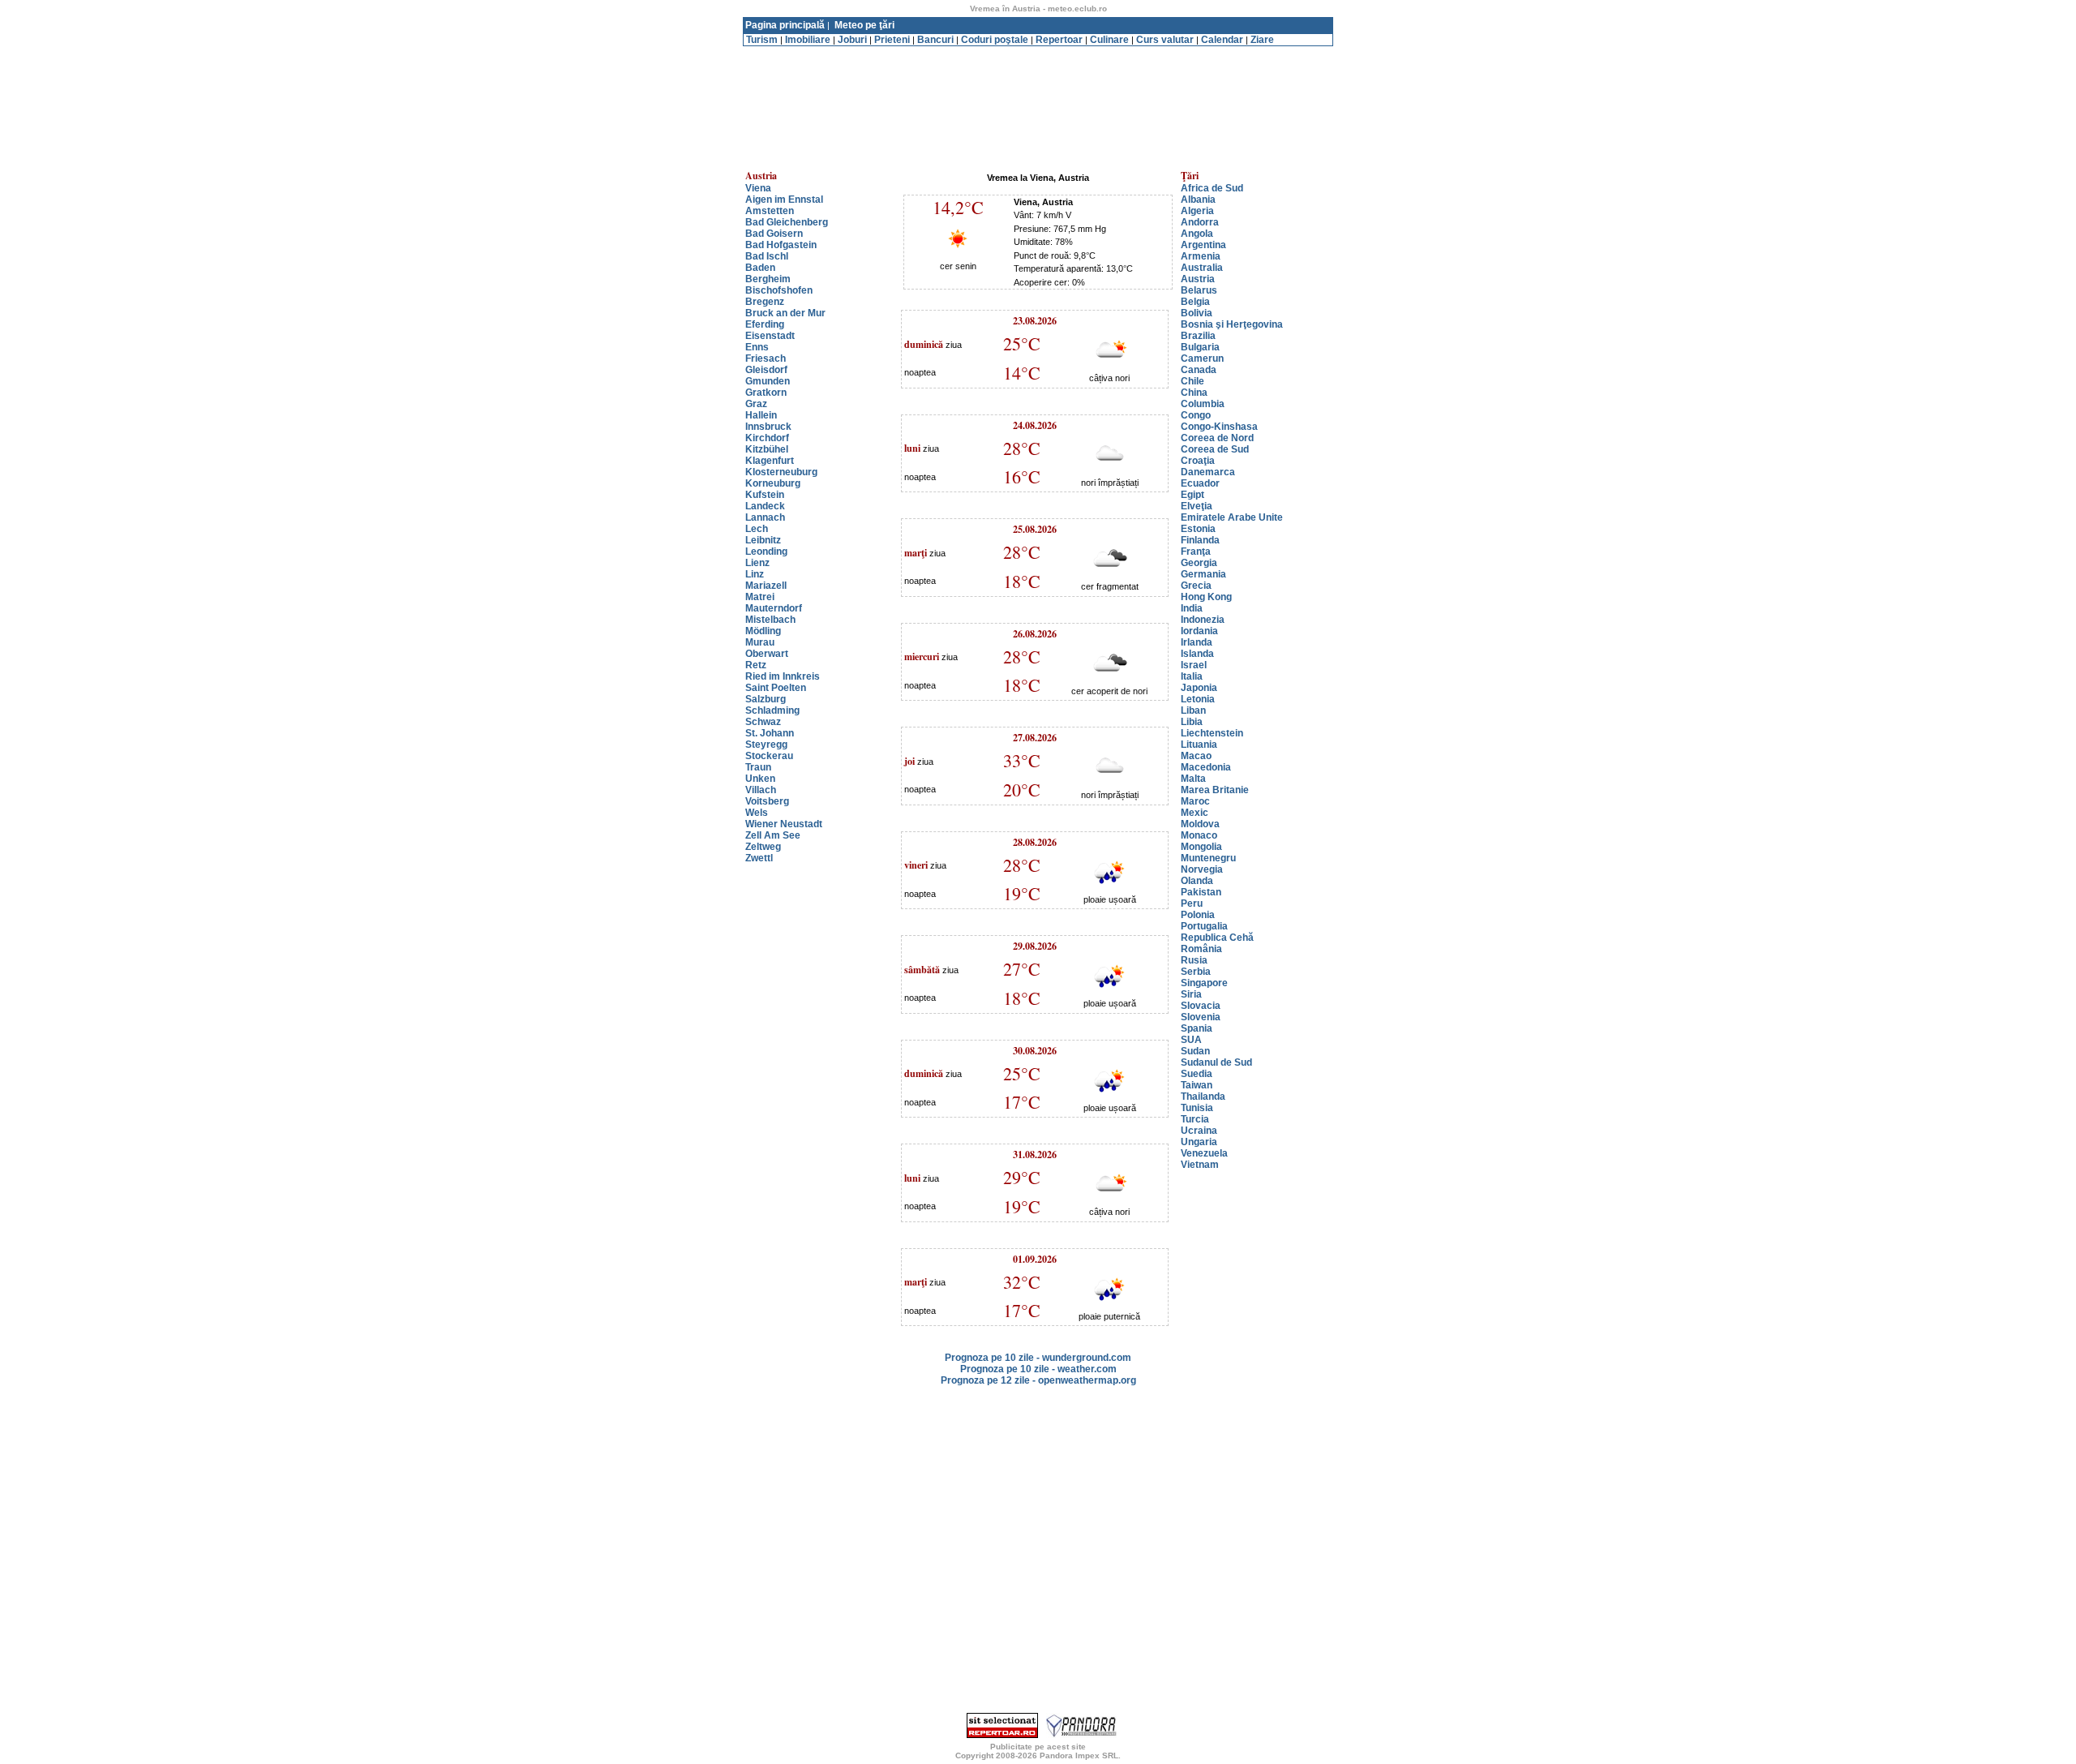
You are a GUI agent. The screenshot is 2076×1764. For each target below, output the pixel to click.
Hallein (761, 415)
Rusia (1194, 960)
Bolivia (1197, 313)
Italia (1192, 676)
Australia (1202, 268)
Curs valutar (1165, 40)
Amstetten (770, 211)
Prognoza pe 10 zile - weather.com (1038, 1369)
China (1194, 393)
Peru (1192, 903)
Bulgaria (1200, 347)
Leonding (766, 552)
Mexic (1195, 813)
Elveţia (1197, 506)
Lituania (1199, 745)
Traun (758, 767)
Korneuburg (773, 483)
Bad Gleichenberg (787, 222)
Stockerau (769, 756)
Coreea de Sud (1215, 449)
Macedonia (1206, 767)
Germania (1203, 574)
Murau (760, 642)
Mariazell (766, 586)
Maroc (1195, 801)
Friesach (766, 358)
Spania (1197, 1028)
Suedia (1197, 1074)
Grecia (1196, 586)
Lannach (765, 517)
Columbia (1203, 404)
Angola (1197, 234)
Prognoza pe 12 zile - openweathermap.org (1038, 1380)
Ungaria (1199, 1142)
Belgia (1195, 302)
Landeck (765, 506)
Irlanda (1197, 642)
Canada (1199, 370)
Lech (757, 529)
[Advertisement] (1038, 52)
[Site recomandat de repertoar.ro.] (1002, 1735)
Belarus (1199, 290)
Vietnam (1200, 1165)
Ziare (1262, 40)
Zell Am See (773, 835)
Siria (1191, 994)
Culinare (1109, 40)
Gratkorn (766, 393)
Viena (758, 188)
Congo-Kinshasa (1219, 427)
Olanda (1197, 881)
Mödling (763, 631)
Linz (755, 574)
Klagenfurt (770, 461)
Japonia (1199, 688)
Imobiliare (808, 40)
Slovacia (1201, 1006)
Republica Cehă (1217, 938)
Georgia (1199, 563)
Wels (757, 813)
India (1192, 608)
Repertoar (1059, 40)
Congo (1196, 415)
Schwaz (763, 722)
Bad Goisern (774, 234)
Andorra (1200, 222)
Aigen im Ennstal (784, 200)
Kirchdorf (767, 438)
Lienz (757, 563)
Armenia (1201, 256)
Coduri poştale (995, 40)
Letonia (1198, 699)
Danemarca (1208, 472)
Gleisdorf (766, 370)
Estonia (1198, 529)
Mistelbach (770, 620)
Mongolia (1201, 847)
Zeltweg (763, 847)
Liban (1193, 710)
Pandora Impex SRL (1079, 1755)
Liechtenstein (1212, 733)
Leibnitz (763, 540)
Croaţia (1198, 461)
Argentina (1203, 245)
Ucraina (1199, 1131)
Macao (1196, 756)
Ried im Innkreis (783, 676)
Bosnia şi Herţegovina (1232, 324)
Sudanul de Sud (1216, 1062)
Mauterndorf (774, 608)
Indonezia (1203, 620)
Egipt (1192, 495)
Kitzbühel (767, 449)
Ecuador (1200, 483)
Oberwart (767, 654)
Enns (757, 347)
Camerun (1202, 358)
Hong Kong (1206, 597)
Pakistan (1201, 892)
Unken (760, 779)
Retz (756, 665)
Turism (762, 40)
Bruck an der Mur (785, 313)
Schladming (772, 710)
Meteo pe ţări (864, 25)
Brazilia (1198, 336)
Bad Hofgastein (781, 245)
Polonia (1198, 915)
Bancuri (935, 40)
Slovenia (1201, 1017)
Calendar (1222, 40)
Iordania (1199, 631)
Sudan (1195, 1051)
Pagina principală (785, 25)
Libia (1192, 722)
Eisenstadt (770, 336)
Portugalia (1204, 926)
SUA (1191, 1040)
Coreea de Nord (1217, 438)
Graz (756, 404)
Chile (1192, 381)
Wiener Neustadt (784, 824)
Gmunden (768, 381)
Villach (761, 790)
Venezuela (1204, 1153)
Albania (1198, 200)
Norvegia (1202, 869)
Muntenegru (1208, 858)
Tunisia (1197, 1108)
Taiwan (1197, 1085)
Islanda (1197, 654)
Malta (1193, 779)
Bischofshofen (779, 290)
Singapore (1204, 983)
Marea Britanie (1215, 790)
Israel (1194, 665)
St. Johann (770, 733)
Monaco (1199, 835)
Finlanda (1200, 540)
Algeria (1197, 211)
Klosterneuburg (781, 472)
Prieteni (892, 40)
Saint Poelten (776, 688)
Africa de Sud (1212, 188)
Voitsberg (767, 801)
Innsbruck (768, 427)
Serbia (1196, 972)
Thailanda (1203, 1097)
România (1201, 949)
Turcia (1195, 1119)
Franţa (1196, 552)
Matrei (760, 597)
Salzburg (766, 699)
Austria (1198, 279)
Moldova (1200, 824)
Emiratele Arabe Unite (1232, 517)
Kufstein (765, 495)
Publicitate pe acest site (1038, 1747)
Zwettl (759, 858)
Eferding (765, 324)
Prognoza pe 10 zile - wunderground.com (1038, 1358)
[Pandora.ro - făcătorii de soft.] (1082, 1735)
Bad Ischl (767, 256)
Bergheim (768, 279)
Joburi (852, 40)
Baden (760, 268)
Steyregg (766, 745)
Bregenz (765, 302)
